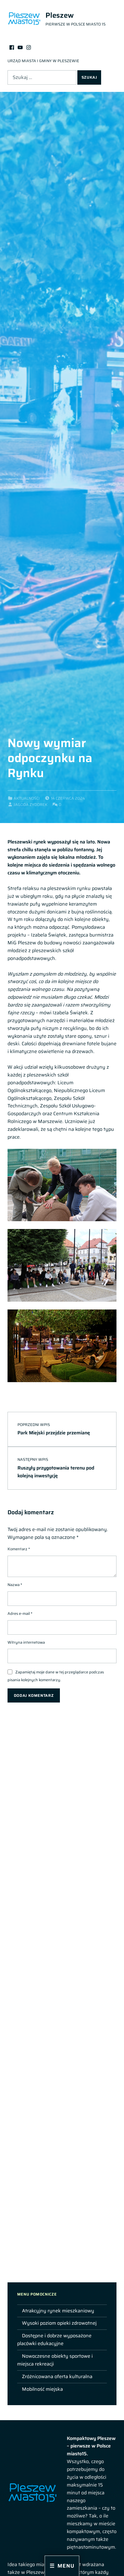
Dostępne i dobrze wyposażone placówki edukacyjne (54, 2340)
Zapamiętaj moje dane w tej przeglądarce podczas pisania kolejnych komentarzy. (56, 1676)
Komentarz (19, 1549)
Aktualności (27, 798)
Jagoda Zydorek (31, 805)
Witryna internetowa (26, 1642)
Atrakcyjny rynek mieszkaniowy (58, 2311)
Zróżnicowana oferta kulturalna (57, 2376)
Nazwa (15, 1585)
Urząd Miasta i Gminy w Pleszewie (43, 61)
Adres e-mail (20, 1614)
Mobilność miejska (42, 2389)
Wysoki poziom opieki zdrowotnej (59, 2323)
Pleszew (60, 15)
